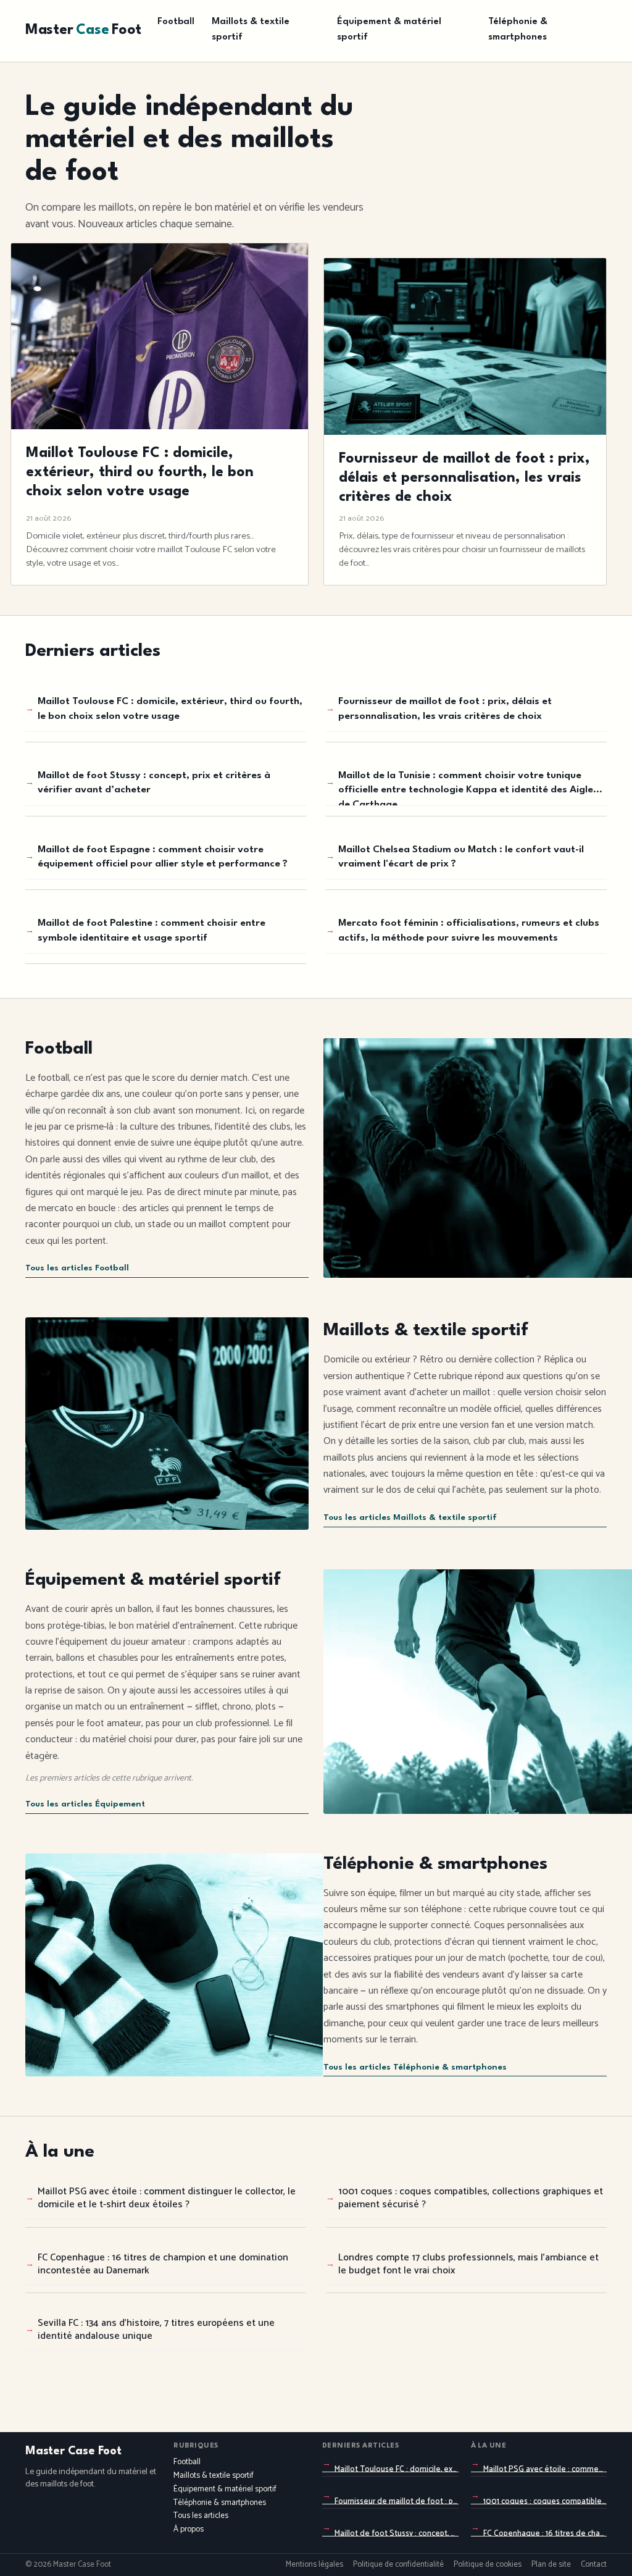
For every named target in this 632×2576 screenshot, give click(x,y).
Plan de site (551, 2565)
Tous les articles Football (77, 1268)
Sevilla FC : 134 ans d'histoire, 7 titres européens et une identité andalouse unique (156, 2330)
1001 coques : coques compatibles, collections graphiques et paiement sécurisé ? (471, 2198)
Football (176, 22)
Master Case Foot (73, 2451)
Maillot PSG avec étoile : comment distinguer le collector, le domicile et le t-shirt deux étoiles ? (167, 2198)
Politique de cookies (488, 2565)
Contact (594, 2565)
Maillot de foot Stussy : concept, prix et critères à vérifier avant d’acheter (154, 783)
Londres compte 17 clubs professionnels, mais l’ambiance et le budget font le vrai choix (468, 2264)
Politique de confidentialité (398, 2565)
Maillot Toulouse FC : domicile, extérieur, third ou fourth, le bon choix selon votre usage (170, 709)
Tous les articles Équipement (85, 1804)
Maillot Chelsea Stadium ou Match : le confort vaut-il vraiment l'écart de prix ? (461, 857)
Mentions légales (314, 2565)
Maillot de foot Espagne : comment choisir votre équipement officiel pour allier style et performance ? (163, 857)
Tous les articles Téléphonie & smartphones (415, 2067)
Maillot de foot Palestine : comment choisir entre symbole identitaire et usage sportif (152, 930)
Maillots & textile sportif (251, 30)
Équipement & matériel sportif (389, 30)
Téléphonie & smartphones (518, 30)
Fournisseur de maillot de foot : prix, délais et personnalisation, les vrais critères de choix (445, 709)
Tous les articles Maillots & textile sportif (410, 1518)
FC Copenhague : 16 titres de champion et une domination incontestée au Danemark (163, 2264)
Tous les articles (201, 2516)
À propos (189, 2529)
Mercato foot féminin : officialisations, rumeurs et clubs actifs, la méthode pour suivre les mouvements (469, 930)
